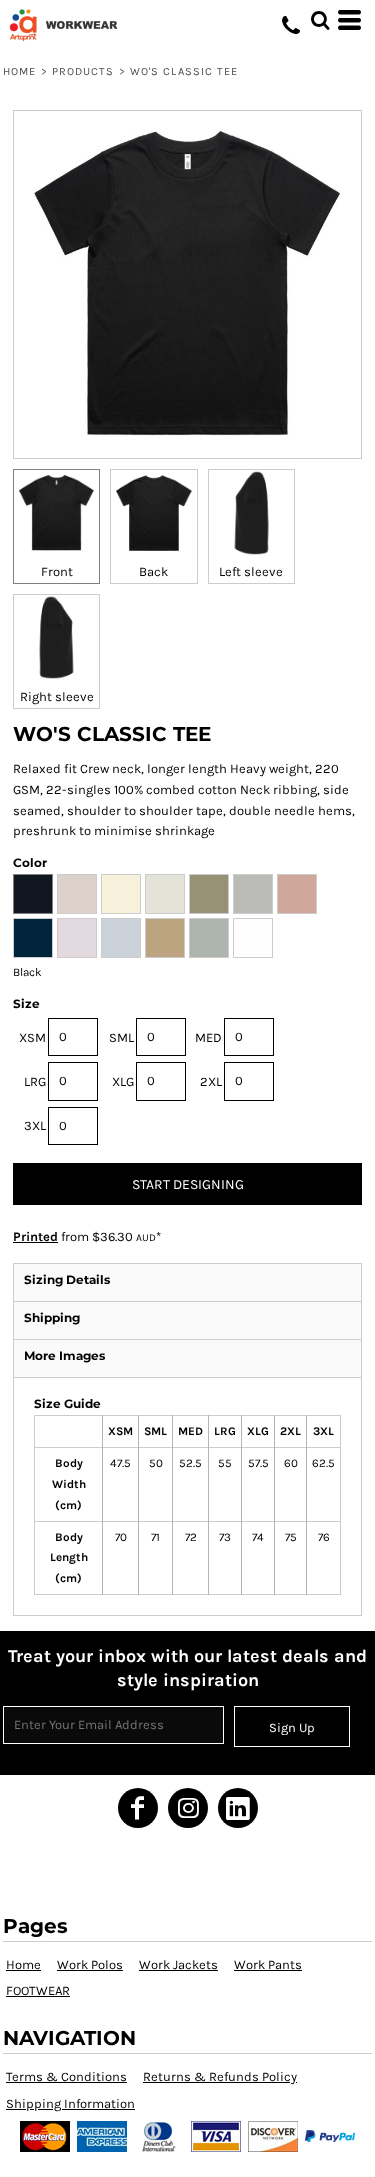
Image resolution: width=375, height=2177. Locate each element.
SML (121, 1037)
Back (153, 571)
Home (19, 71)
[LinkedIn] (238, 1808)
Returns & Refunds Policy (220, 2076)
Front (57, 571)
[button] (320, 20)
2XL (211, 1081)
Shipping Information (70, 2103)
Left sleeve (251, 571)
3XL (35, 1125)
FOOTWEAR (38, 1990)
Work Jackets (178, 1964)
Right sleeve (57, 696)
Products (83, 71)
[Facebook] (138, 1808)
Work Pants (268, 1964)
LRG (35, 1081)
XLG (123, 1081)
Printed (35, 1236)
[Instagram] (188, 1808)
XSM (32, 1037)
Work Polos (90, 1964)
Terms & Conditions (66, 2076)
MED (208, 1037)
